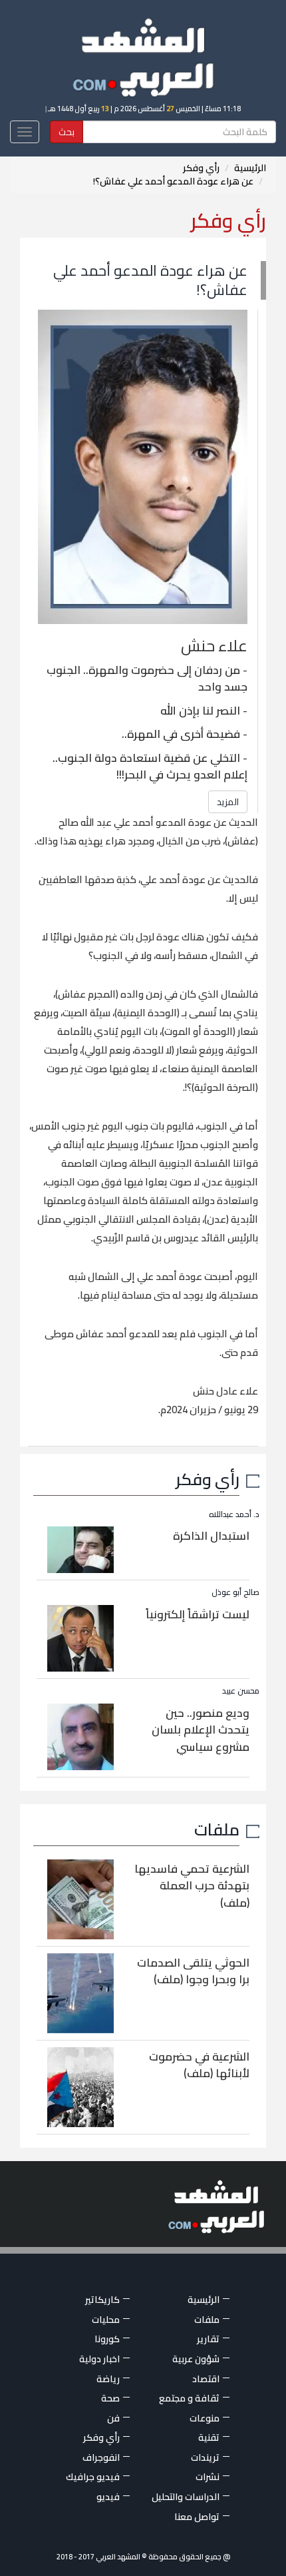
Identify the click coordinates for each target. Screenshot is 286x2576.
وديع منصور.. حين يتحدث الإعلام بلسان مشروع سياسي (201, 1730)
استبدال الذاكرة (211, 1536)
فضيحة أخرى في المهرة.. (181, 734)
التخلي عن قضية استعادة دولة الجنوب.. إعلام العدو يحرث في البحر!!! (150, 767)
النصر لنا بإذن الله (200, 711)
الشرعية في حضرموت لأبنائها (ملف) (199, 2065)
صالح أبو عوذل (235, 1592)
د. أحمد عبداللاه (234, 1514)
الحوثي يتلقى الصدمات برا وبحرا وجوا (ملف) (193, 1971)
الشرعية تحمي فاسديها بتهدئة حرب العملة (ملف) (192, 1886)
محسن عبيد (241, 1691)
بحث (67, 132)
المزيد (228, 802)
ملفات (217, 1829)
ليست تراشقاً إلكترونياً (198, 1614)
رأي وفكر (201, 168)
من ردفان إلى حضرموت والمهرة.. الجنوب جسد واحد (147, 679)
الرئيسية (250, 168)
